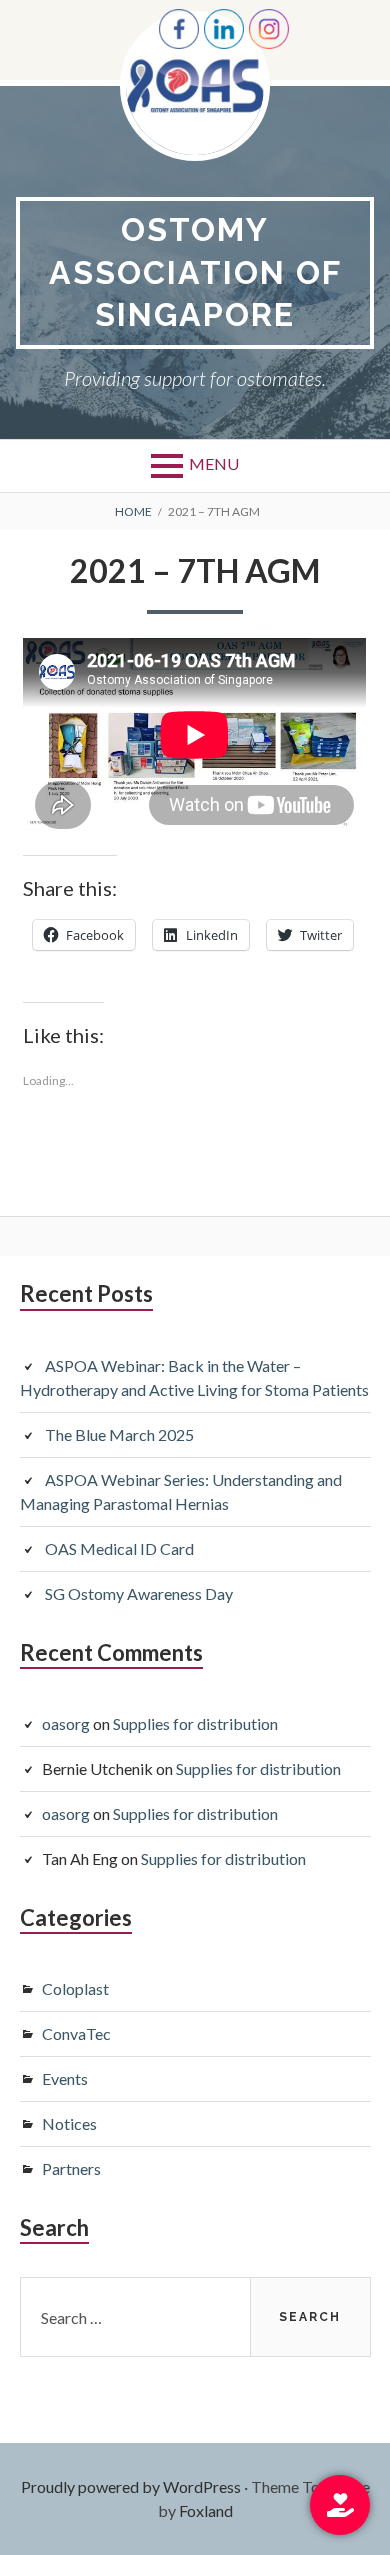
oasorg (66, 1723)
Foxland (206, 2510)
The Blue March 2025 (119, 1434)
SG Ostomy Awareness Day (139, 1593)
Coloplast (75, 1988)
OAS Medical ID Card (119, 1548)
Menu (214, 463)
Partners (71, 2168)
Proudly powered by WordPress (131, 2486)
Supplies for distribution (195, 1723)
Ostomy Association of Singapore (195, 272)
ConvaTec (76, 2033)
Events (65, 2078)
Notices (69, 2123)
